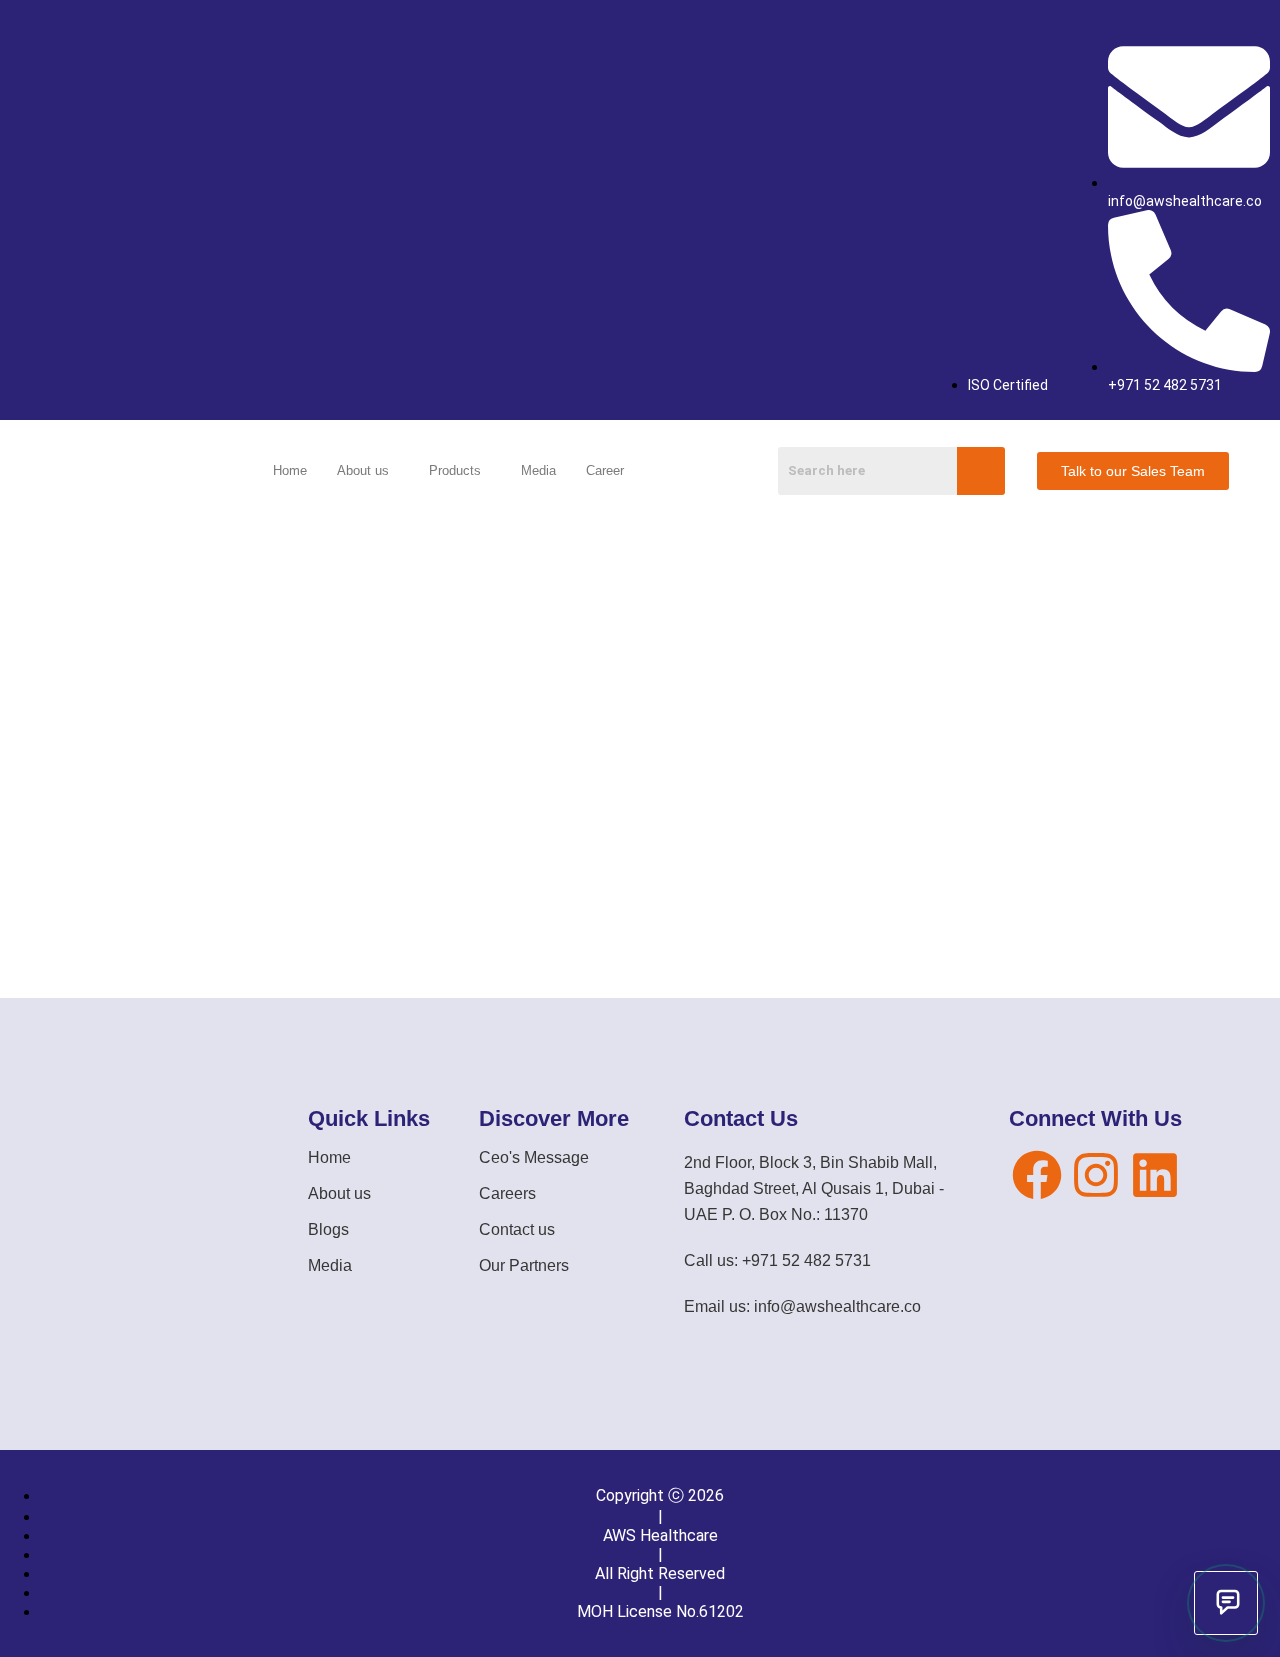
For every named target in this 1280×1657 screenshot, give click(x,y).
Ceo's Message (534, 1157)
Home (290, 470)
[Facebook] (1037, 1175)
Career (605, 470)
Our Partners (524, 1265)
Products (455, 470)
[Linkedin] (1155, 1175)
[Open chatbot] (1226, 1603)
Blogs (328, 1229)
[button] (368, 470)
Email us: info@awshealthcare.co (802, 1306)
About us (363, 470)
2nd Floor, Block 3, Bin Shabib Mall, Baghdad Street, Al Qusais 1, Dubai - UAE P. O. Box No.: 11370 (814, 1188)
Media (538, 470)
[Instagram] (1096, 1175)
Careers (507, 1193)
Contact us (517, 1229)
